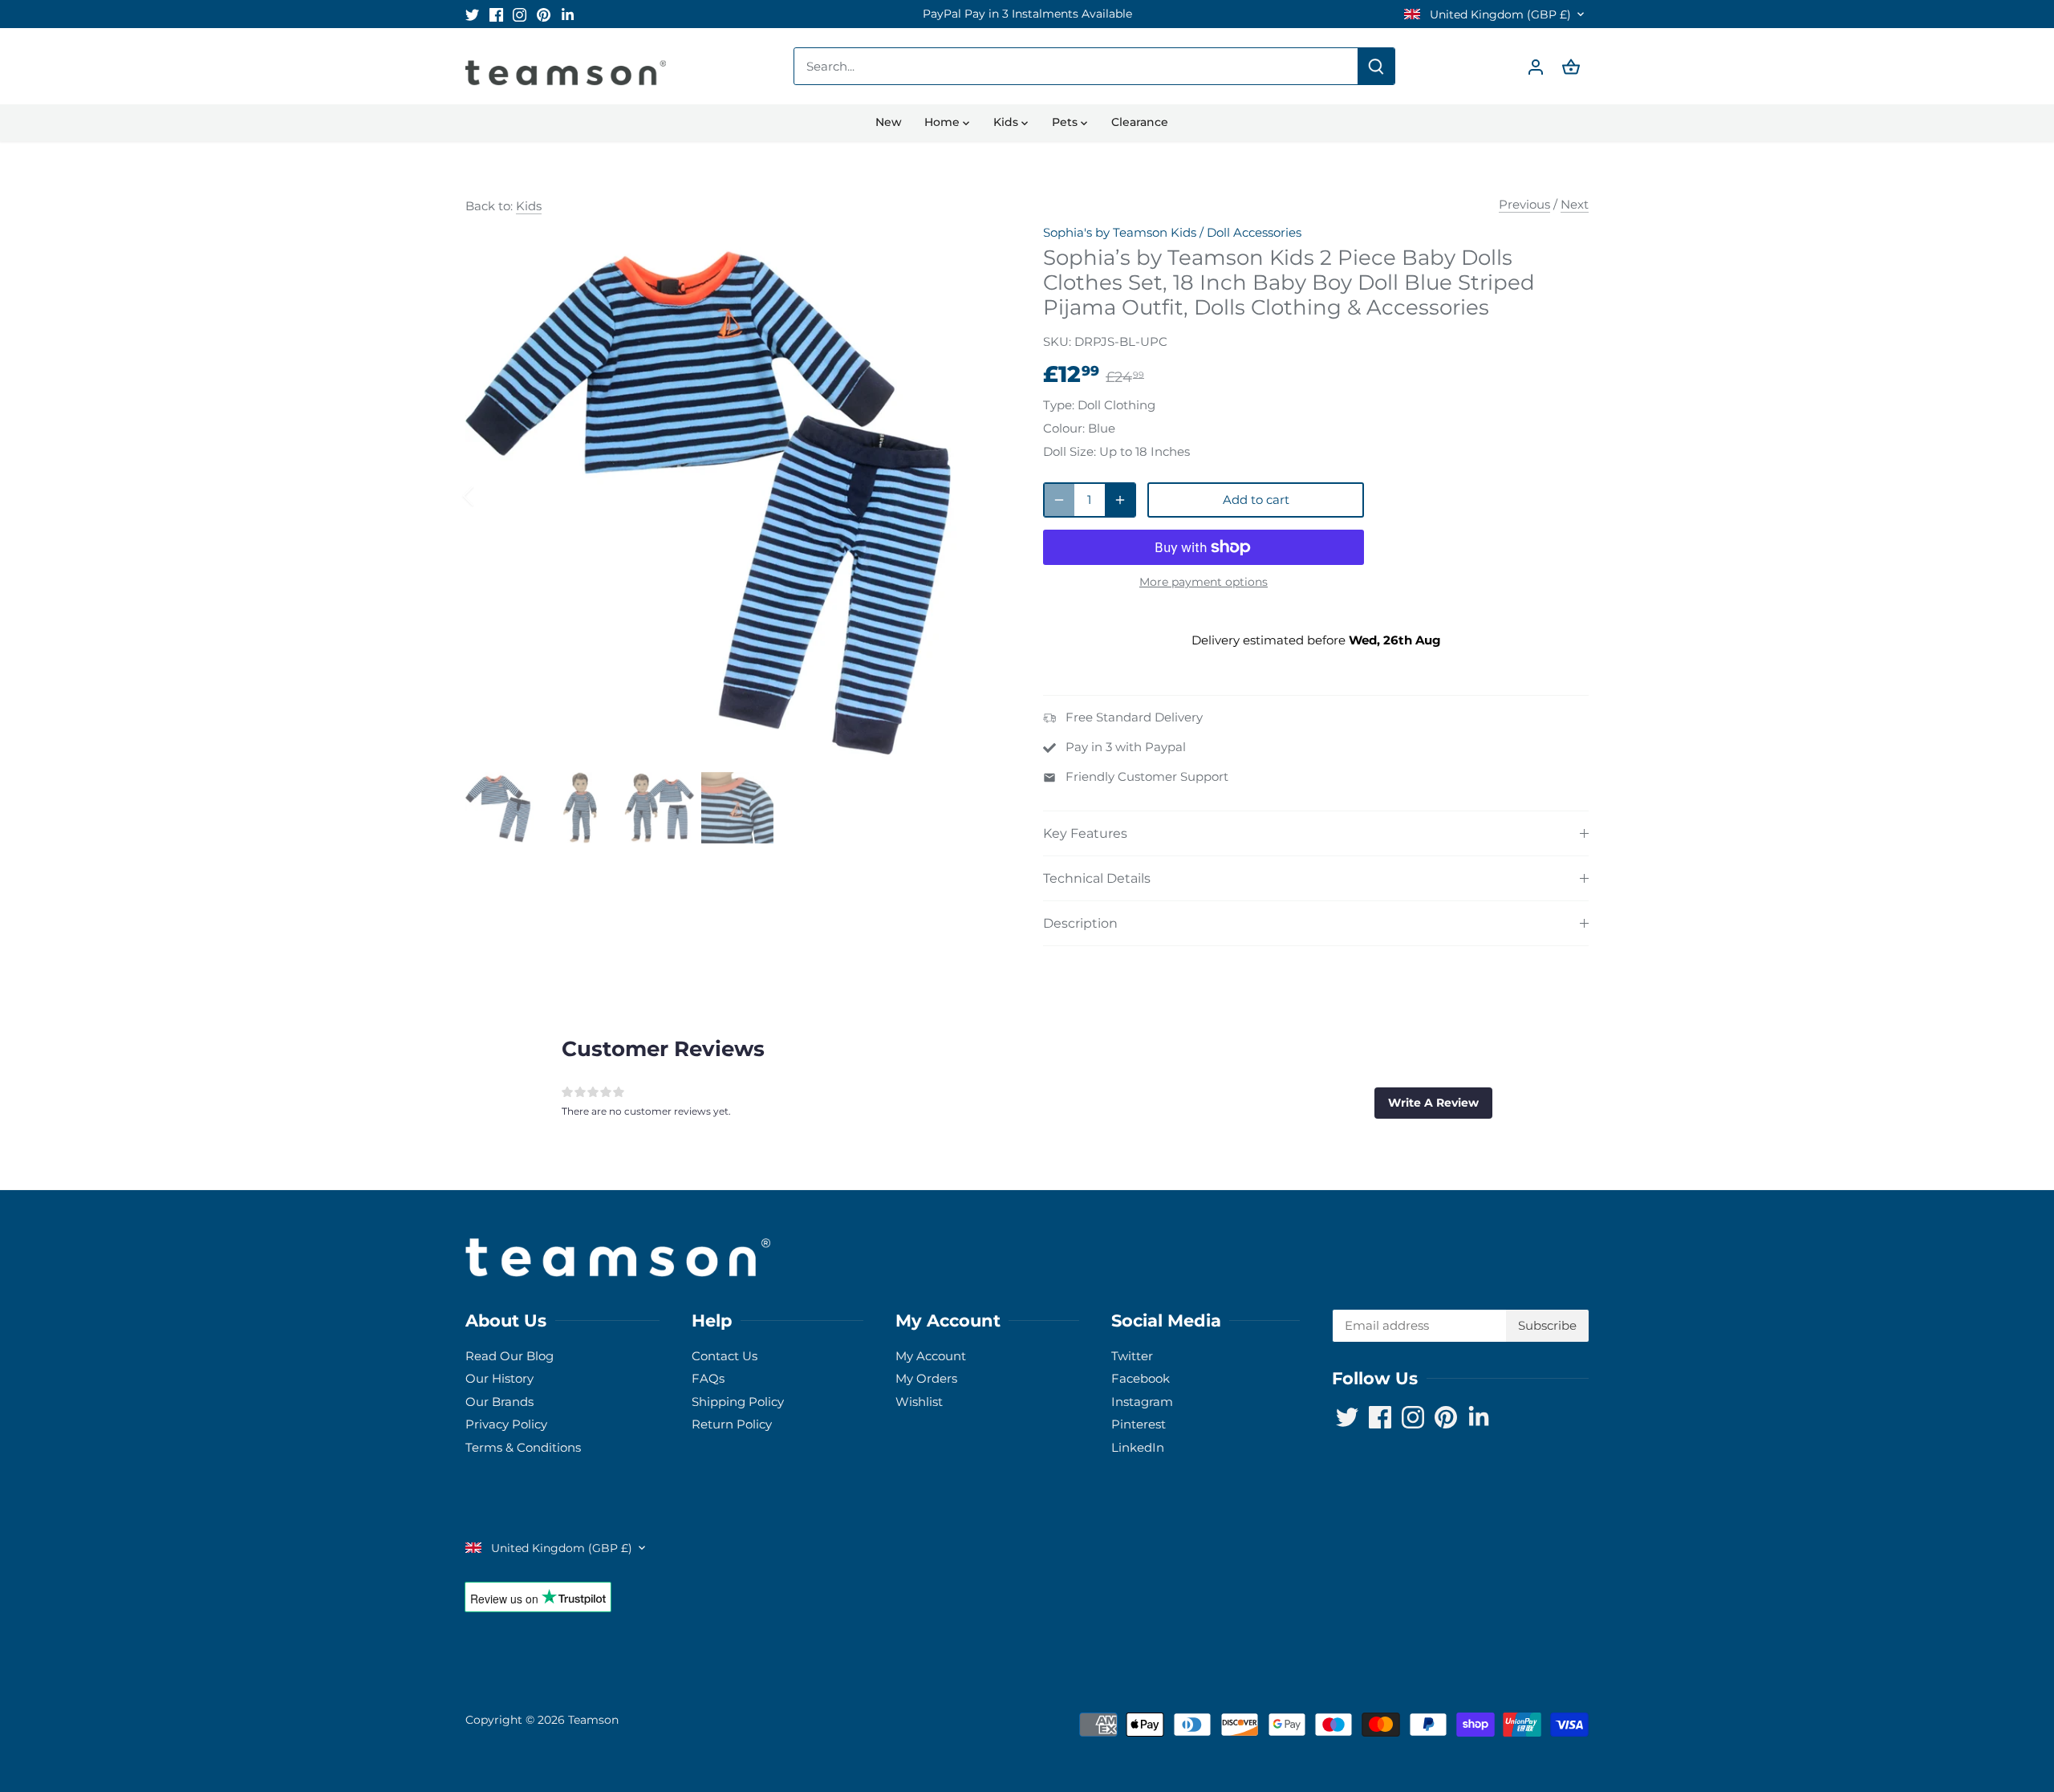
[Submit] (1376, 66)
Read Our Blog (509, 1356)
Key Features (1085, 833)
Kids (529, 206)
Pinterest (1139, 1424)
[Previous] (489, 496)
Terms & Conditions (523, 1447)
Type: (1059, 405)
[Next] (980, 496)
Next (1575, 204)
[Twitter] (472, 14)
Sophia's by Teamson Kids (1120, 232)
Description (1080, 923)
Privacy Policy (506, 1424)
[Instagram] (520, 14)
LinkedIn (1138, 1447)
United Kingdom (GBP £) (1499, 15)
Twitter (1132, 1356)
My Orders (926, 1378)
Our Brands (499, 1402)
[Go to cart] (1571, 66)
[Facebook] (496, 14)
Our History (499, 1378)
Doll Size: (1070, 451)
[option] (1027, 14)
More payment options (1204, 582)
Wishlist (919, 1402)
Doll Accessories (1254, 232)
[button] (1433, 1103)
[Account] (1536, 66)
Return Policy (732, 1424)
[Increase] (1120, 500)
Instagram (1142, 1402)
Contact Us (725, 1356)
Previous (1524, 204)
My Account (931, 1356)
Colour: (1064, 428)
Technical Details (1097, 878)
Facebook (1141, 1378)
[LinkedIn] (568, 14)
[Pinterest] (544, 14)
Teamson (593, 1720)
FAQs (708, 1378)
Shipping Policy (738, 1402)
